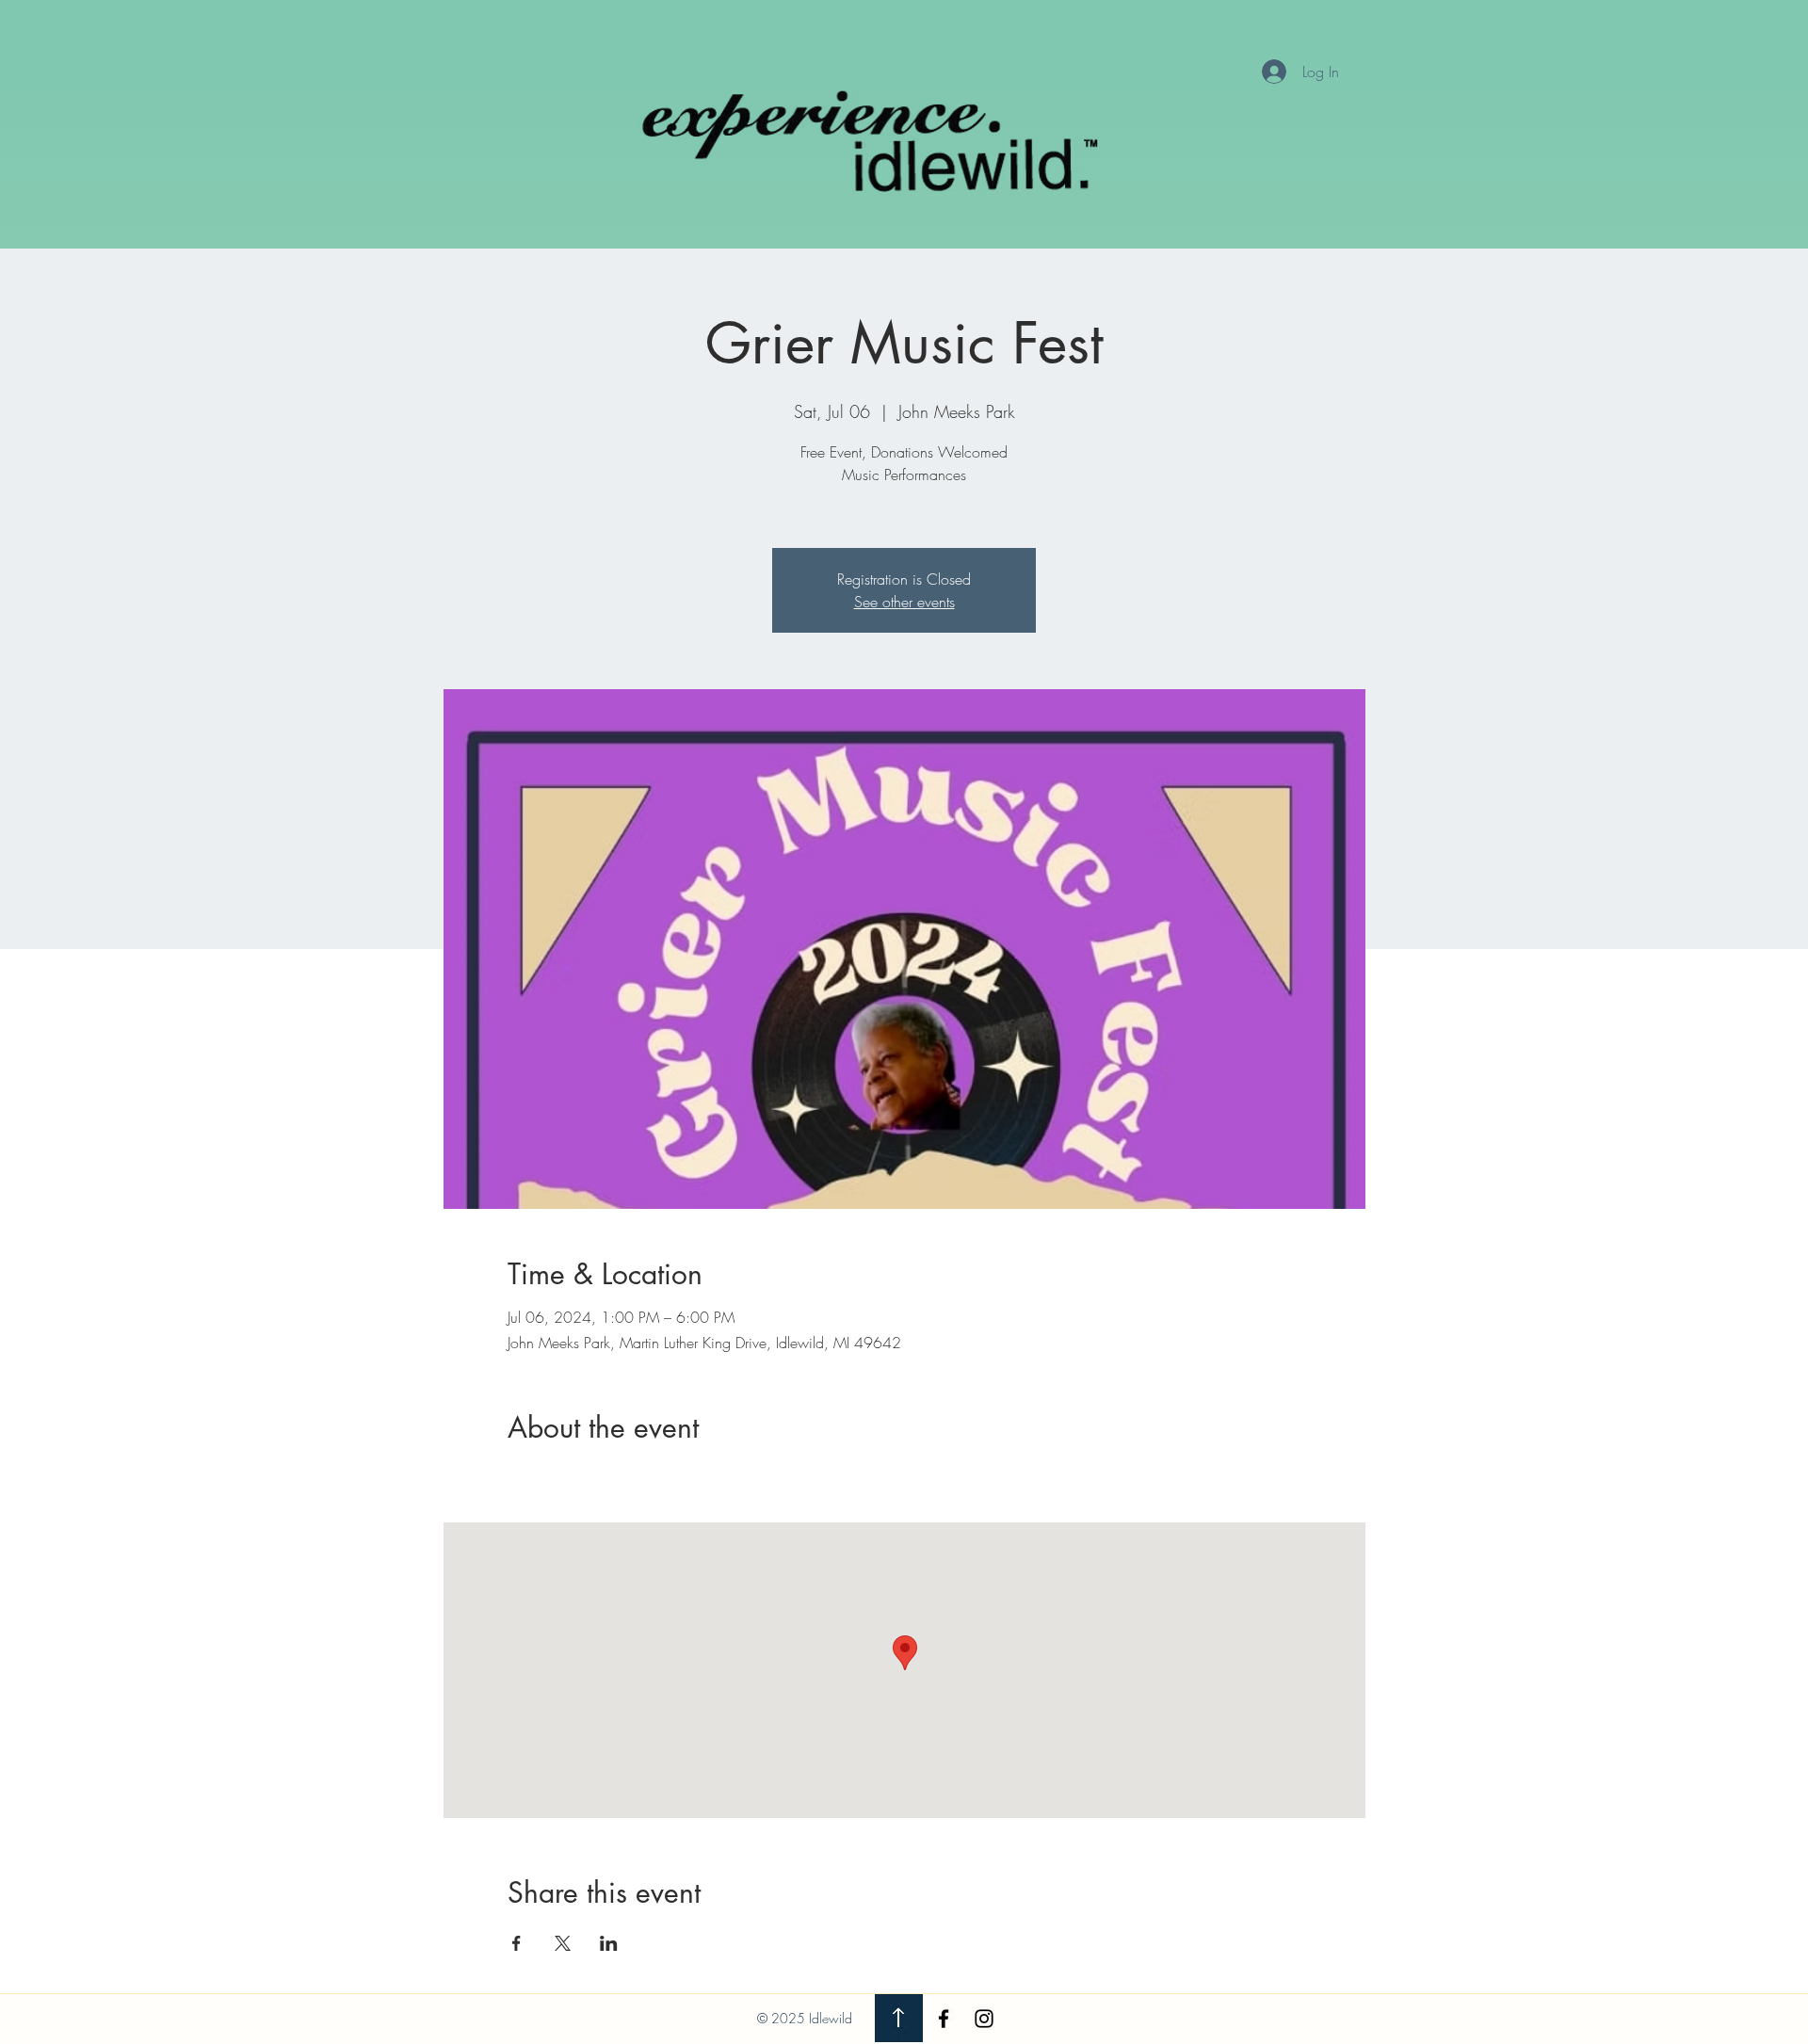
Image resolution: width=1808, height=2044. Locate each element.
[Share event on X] (563, 1943)
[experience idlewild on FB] (944, 2019)
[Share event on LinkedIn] (609, 1943)
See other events (904, 602)
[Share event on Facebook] (517, 1943)
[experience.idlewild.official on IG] (984, 2019)
